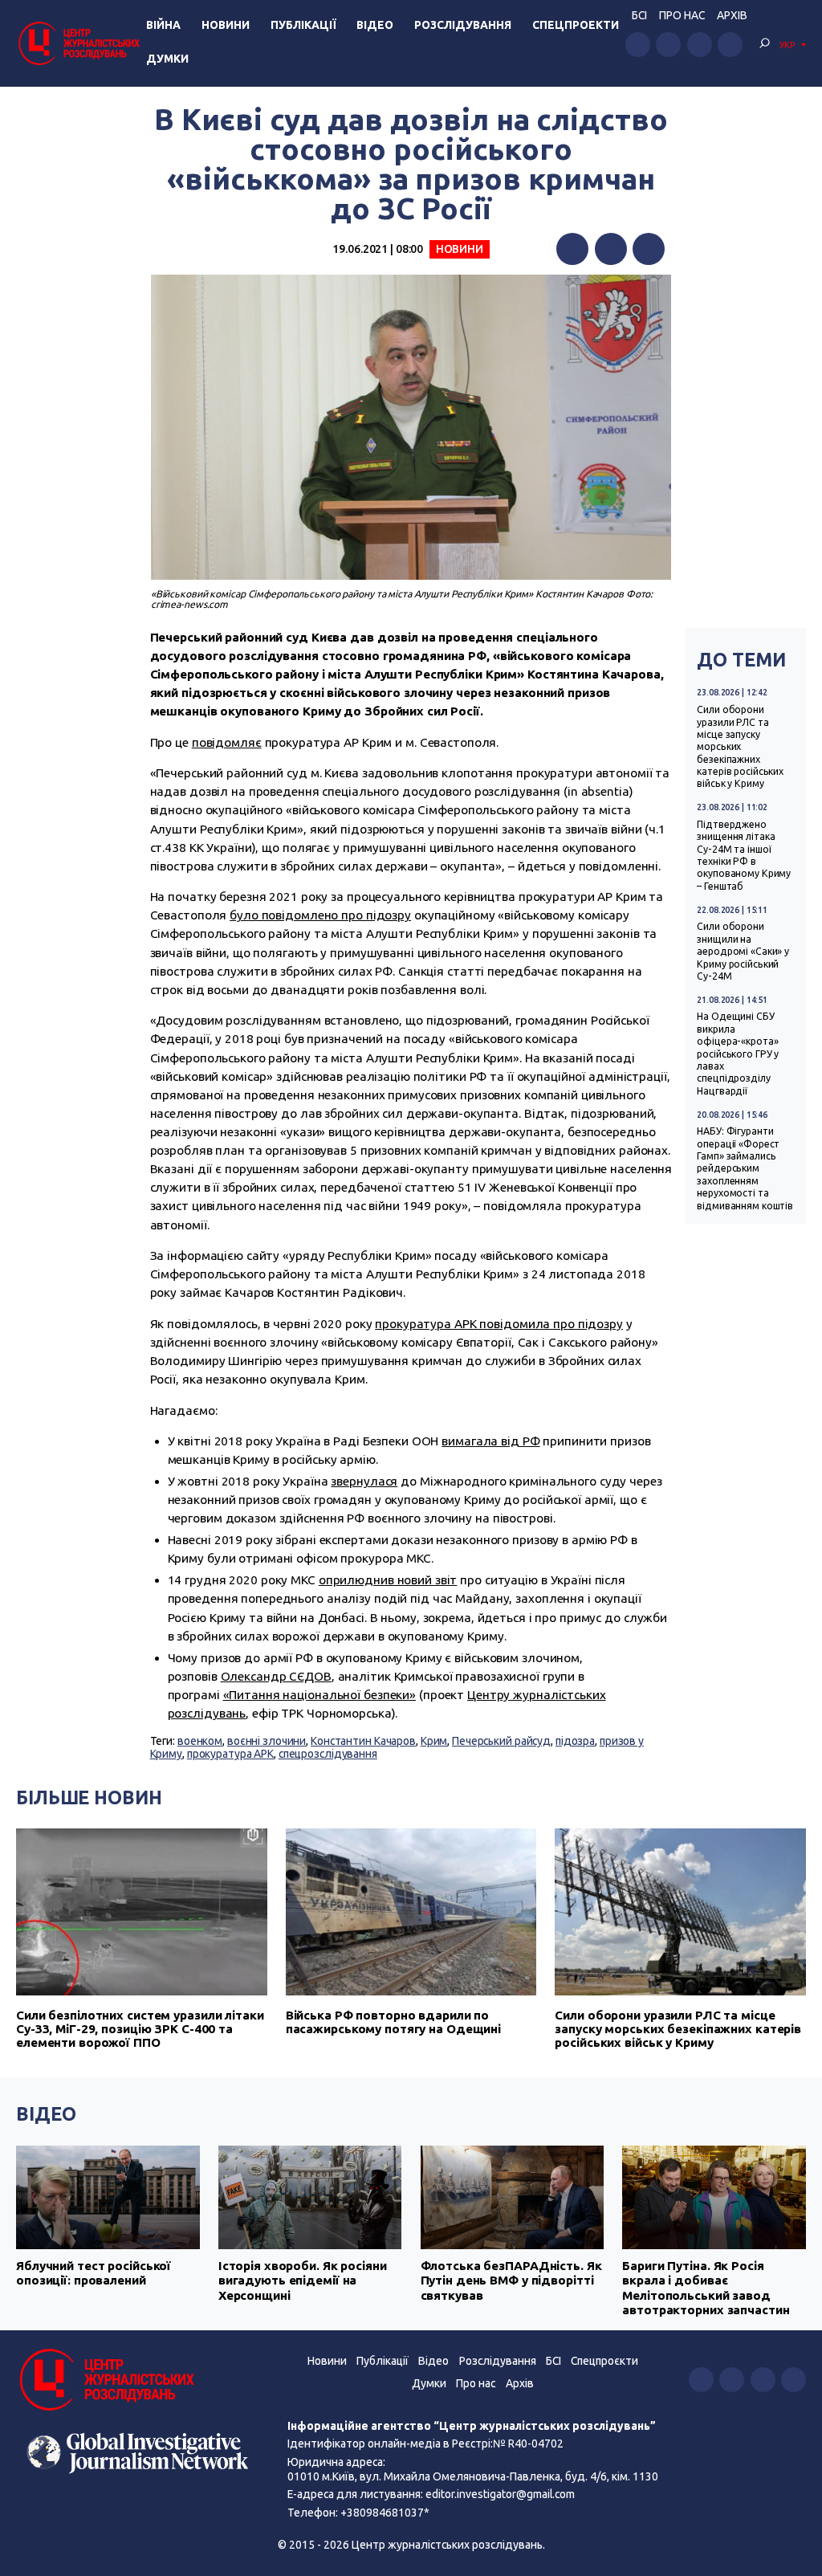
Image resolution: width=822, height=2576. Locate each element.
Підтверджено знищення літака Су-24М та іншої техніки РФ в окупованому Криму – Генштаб (744, 855)
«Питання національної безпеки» (320, 1695)
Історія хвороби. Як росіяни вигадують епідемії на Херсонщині (303, 2280)
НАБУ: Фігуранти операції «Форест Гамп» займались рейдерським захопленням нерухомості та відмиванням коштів (745, 1168)
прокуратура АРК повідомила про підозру (499, 1324)
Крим (434, 1741)
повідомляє (227, 742)
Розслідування (463, 25)
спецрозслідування (328, 1754)
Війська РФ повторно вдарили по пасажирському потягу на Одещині (393, 2022)
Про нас (682, 15)
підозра (575, 1741)
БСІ (639, 15)
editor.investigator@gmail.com (500, 2494)
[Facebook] (572, 249)
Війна (163, 25)
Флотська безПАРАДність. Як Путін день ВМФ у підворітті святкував (511, 2280)
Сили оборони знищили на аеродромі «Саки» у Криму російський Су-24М (743, 951)
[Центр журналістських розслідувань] (78, 43)
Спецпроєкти (604, 2361)
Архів (732, 15)
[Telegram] (649, 249)
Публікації (303, 25)
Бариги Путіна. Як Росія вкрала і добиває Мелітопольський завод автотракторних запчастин (706, 2288)
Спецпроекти (576, 25)
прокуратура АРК (230, 1754)
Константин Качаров (363, 1741)
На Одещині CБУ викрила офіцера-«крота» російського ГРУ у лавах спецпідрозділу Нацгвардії (738, 1053)
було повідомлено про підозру (320, 915)
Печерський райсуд (501, 1741)
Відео (375, 25)
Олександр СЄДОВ (276, 1676)
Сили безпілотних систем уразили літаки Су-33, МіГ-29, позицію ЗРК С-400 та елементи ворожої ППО (140, 2029)
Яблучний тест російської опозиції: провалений (94, 2273)
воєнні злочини (267, 1741)
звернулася (364, 1481)
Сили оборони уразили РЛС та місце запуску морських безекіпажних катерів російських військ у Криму (740, 746)
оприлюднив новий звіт (388, 1580)
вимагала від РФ (490, 1441)
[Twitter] (611, 249)
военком (200, 1741)
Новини (226, 25)
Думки (167, 59)
